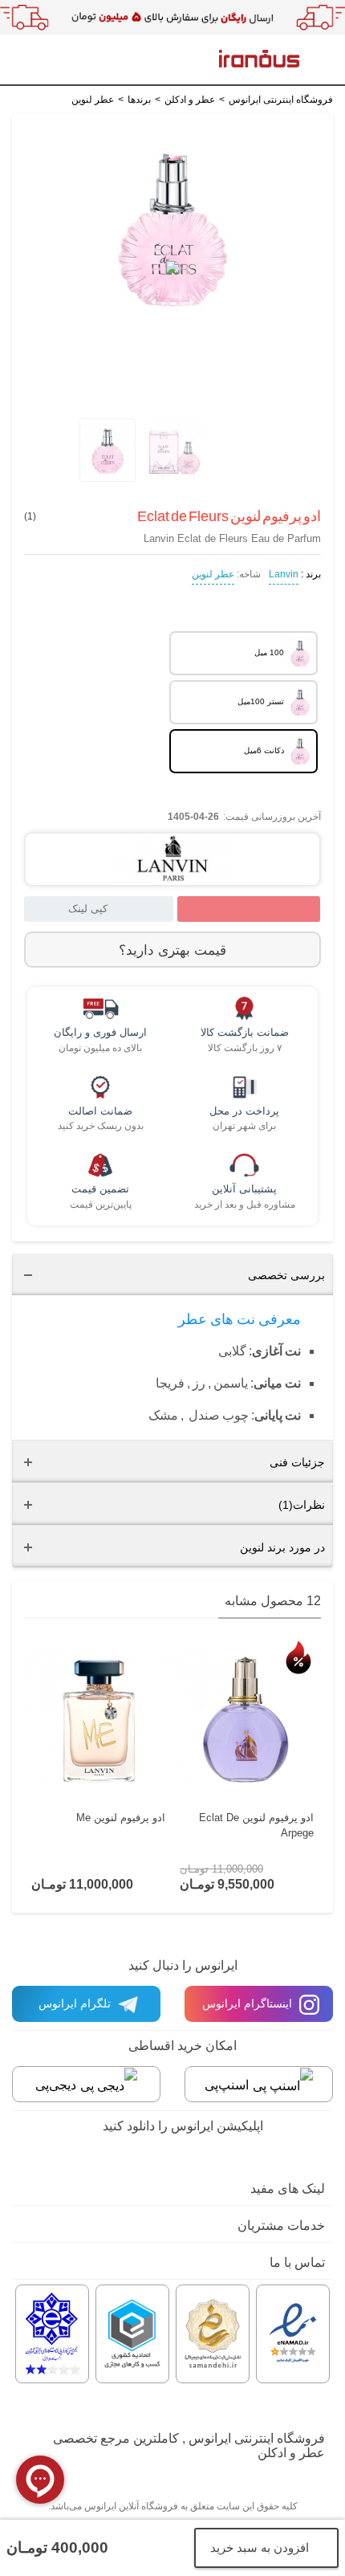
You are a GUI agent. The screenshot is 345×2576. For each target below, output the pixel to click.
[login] (83, 62)
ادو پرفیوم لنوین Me (121, 1818)
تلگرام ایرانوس (76, 2003)
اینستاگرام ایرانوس (249, 2003)
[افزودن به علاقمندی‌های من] (249, 909)
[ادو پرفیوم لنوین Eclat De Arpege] (247, 1720)
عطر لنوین (213, 574)
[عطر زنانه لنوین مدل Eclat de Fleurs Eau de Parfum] (106, 450)
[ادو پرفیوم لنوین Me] (98, 1720)
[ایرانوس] (259, 58)
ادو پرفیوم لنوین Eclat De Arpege (256, 1825)
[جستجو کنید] (56, 62)
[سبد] (31, 61)
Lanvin (284, 574)
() (30, 516)
